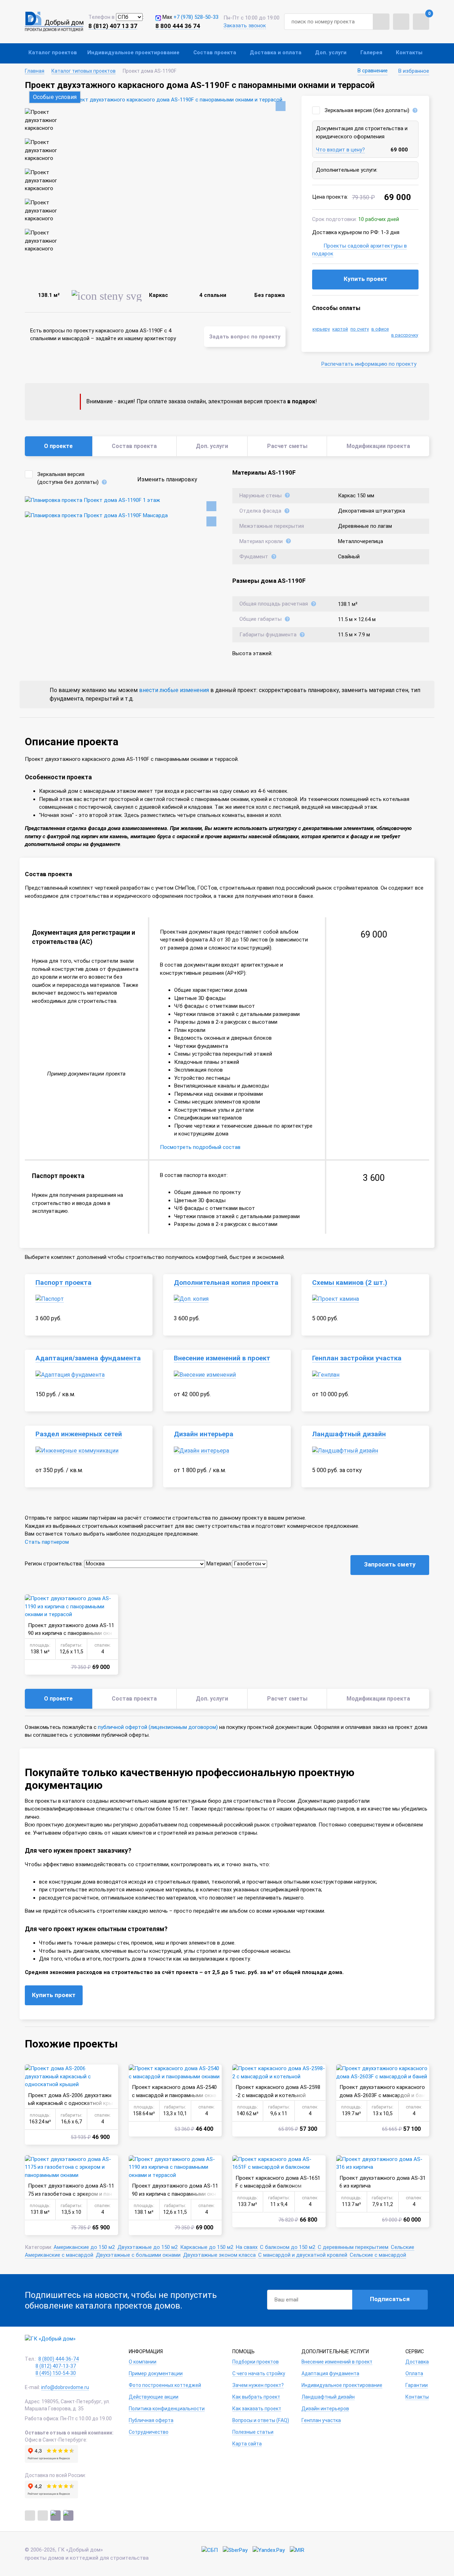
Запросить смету (390, 1564)
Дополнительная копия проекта (226, 1283)
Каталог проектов (53, 52)
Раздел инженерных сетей (79, 1434)
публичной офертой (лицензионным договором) (158, 1727)
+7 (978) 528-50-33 (196, 17)
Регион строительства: (54, 1564)
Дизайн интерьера (204, 1434)
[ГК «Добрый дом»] (54, 22)
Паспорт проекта (63, 1283)
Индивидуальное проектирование (133, 52)
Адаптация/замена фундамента (88, 1358)
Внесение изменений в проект (222, 1358)
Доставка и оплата (276, 52)
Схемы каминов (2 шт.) (350, 1283)
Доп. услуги (331, 52)
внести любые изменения (174, 690)
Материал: (219, 1564)
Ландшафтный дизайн (349, 1434)
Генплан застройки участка (357, 1358)
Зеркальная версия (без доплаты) (367, 110)
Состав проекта (215, 52)
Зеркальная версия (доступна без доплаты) (68, 478)
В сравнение (373, 71)
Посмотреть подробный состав (200, 1147)
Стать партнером (47, 1542)
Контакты (409, 52)
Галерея (371, 52)
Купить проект (366, 279)
